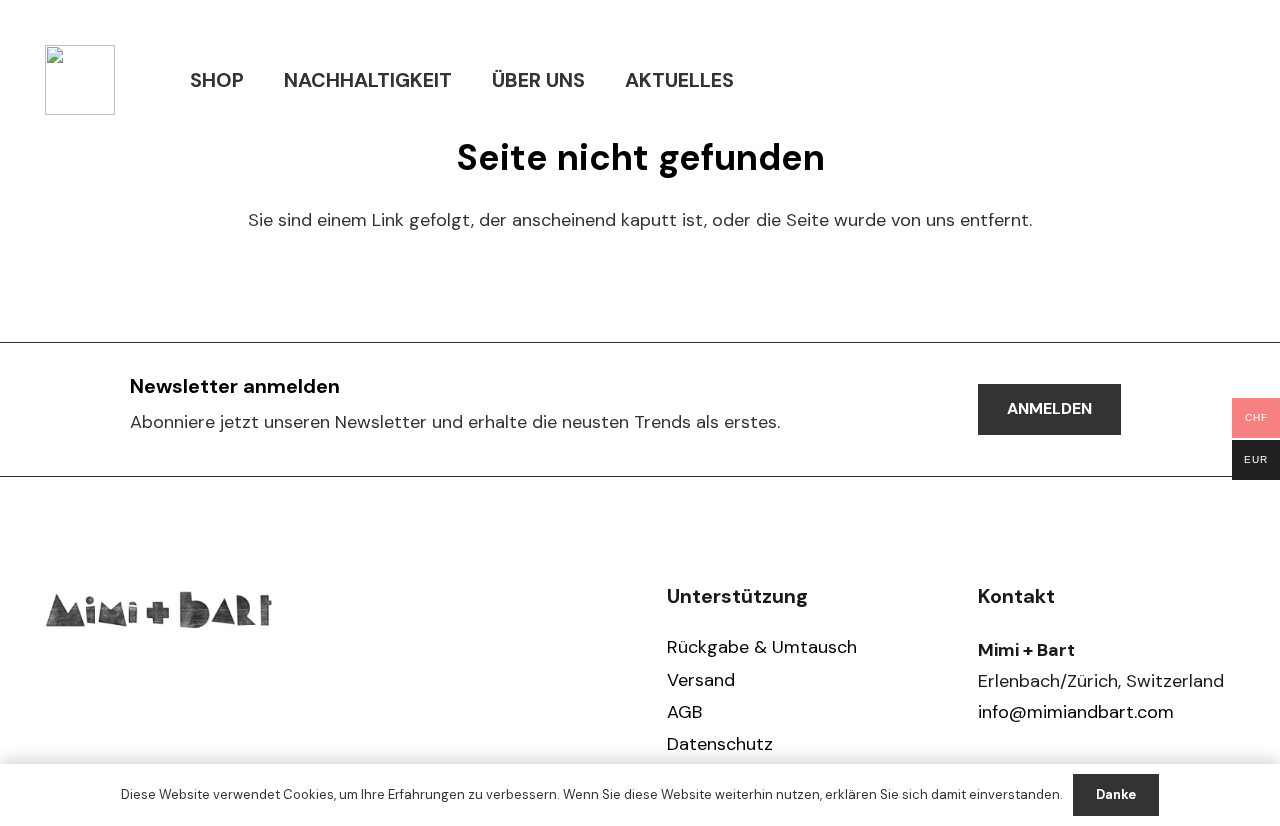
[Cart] (1213, 80)
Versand (701, 680)
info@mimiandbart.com (1076, 712)
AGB (684, 712)
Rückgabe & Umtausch (762, 647)
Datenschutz (720, 744)
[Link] (80, 80)
